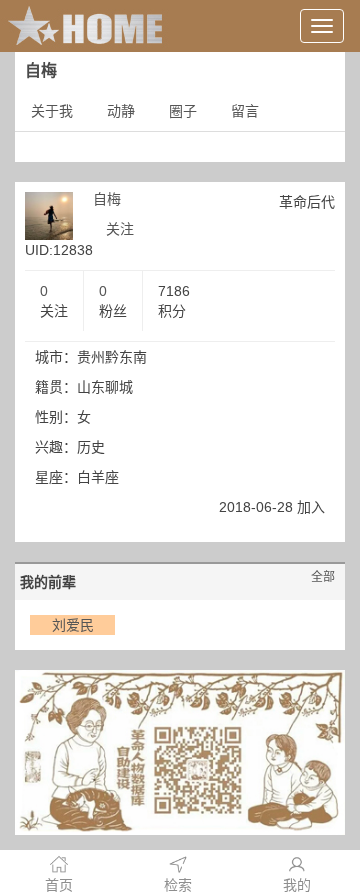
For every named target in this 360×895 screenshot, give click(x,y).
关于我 (52, 111)
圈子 (183, 111)
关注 (120, 229)
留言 (245, 111)
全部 (323, 577)
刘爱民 (73, 625)
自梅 (107, 199)
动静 (121, 111)
